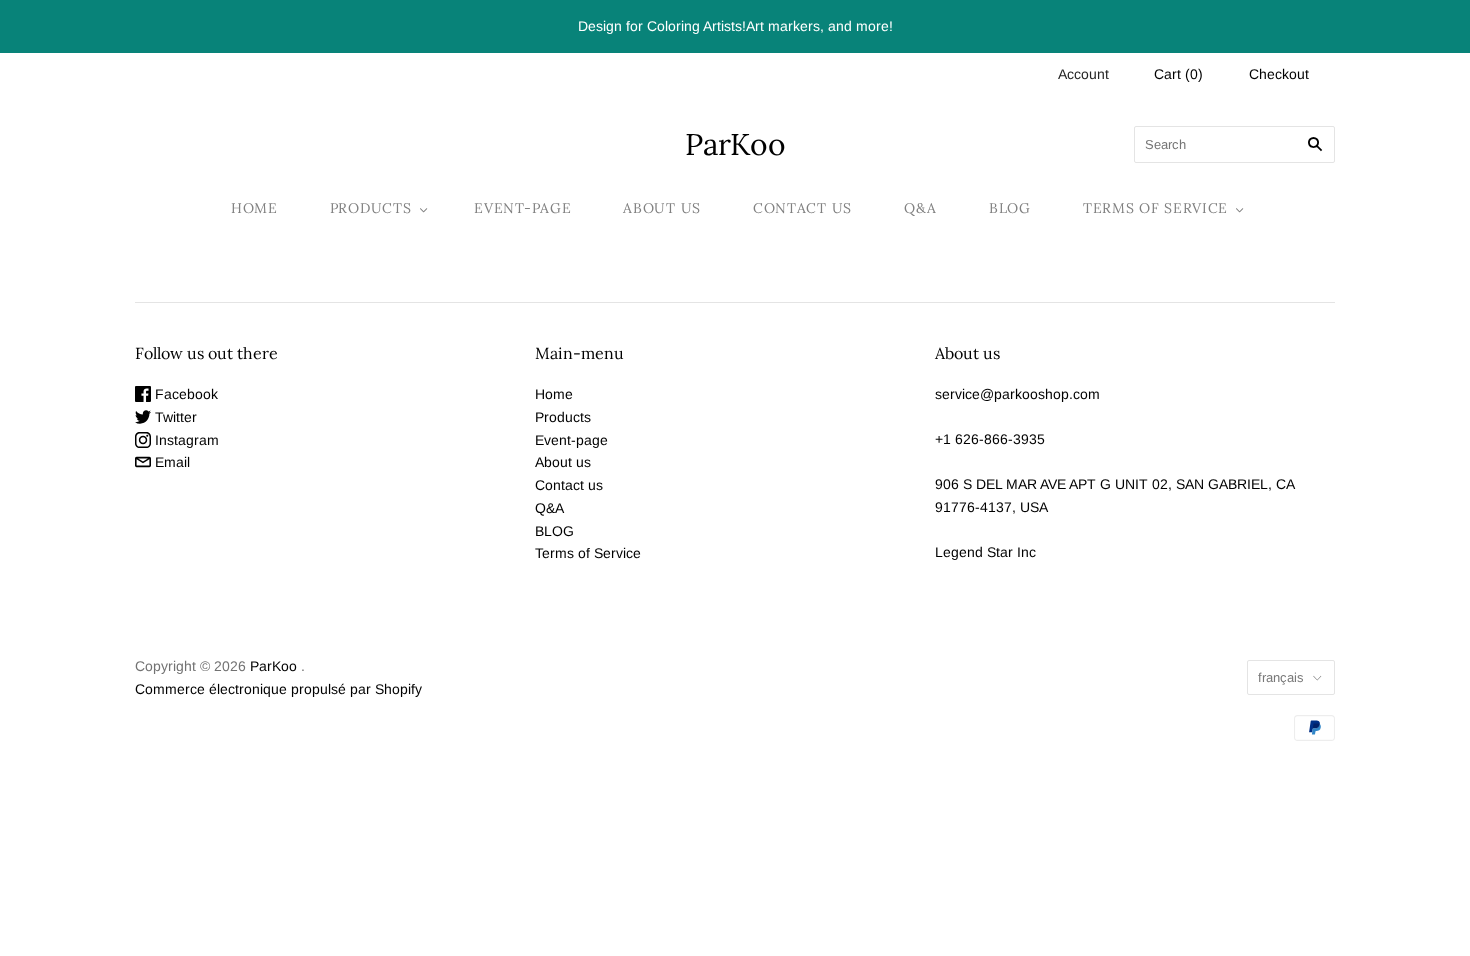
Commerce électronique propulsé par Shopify (278, 689)
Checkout (1279, 74)
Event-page (522, 208)
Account (1083, 74)
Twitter (174, 417)
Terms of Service (1155, 208)
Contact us (802, 208)
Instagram (185, 440)
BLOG (1010, 208)
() (1178, 74)
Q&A (920, 208)
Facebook (184, 394)
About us (662, 208)
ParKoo (273, 666)
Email (170, 462)
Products (371, 208)
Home (254, 208)
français (1281, 677)
